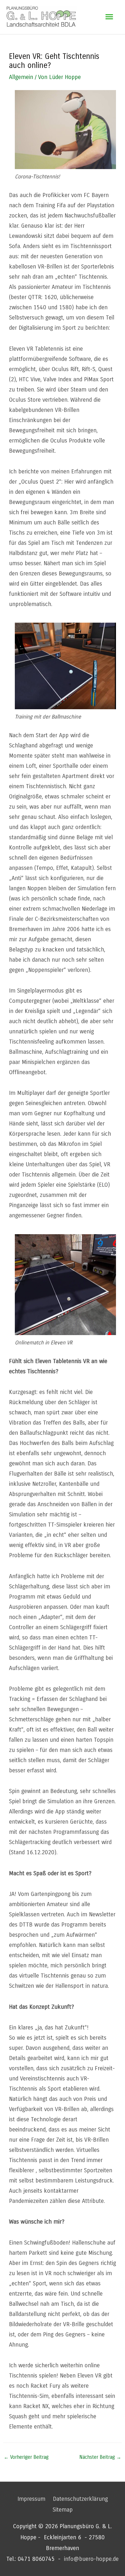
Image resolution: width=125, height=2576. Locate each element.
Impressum (31, 2499)
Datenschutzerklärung (80, 2499)
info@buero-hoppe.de (91, 2559)
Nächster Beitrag (100, 2457)
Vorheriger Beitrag (26, 2457)
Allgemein (21, 77)
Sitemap (63, 2510)
